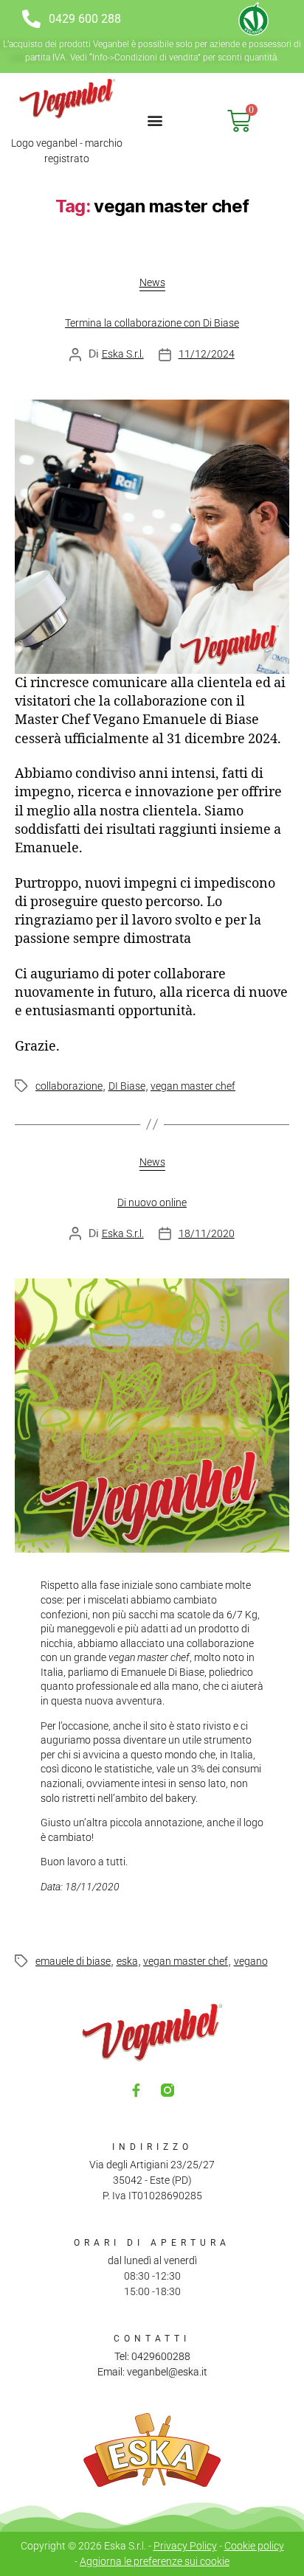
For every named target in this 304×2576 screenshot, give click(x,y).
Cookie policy (254, 2546)
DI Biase (127, 1086)
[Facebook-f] (137, 2090)
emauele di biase (73, 1961)
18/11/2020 (207, 1233)
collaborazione (69, 1086)
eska (127, 1961)
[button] (155, 120)
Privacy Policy (185, 2546)
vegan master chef (193, 1086)
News (152, 282)
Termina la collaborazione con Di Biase (152, 323)
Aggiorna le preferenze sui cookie (155, 2561)
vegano (251, 1961)
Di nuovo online (152, 1202)
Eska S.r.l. (123, 354)
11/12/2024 (207, 354)
